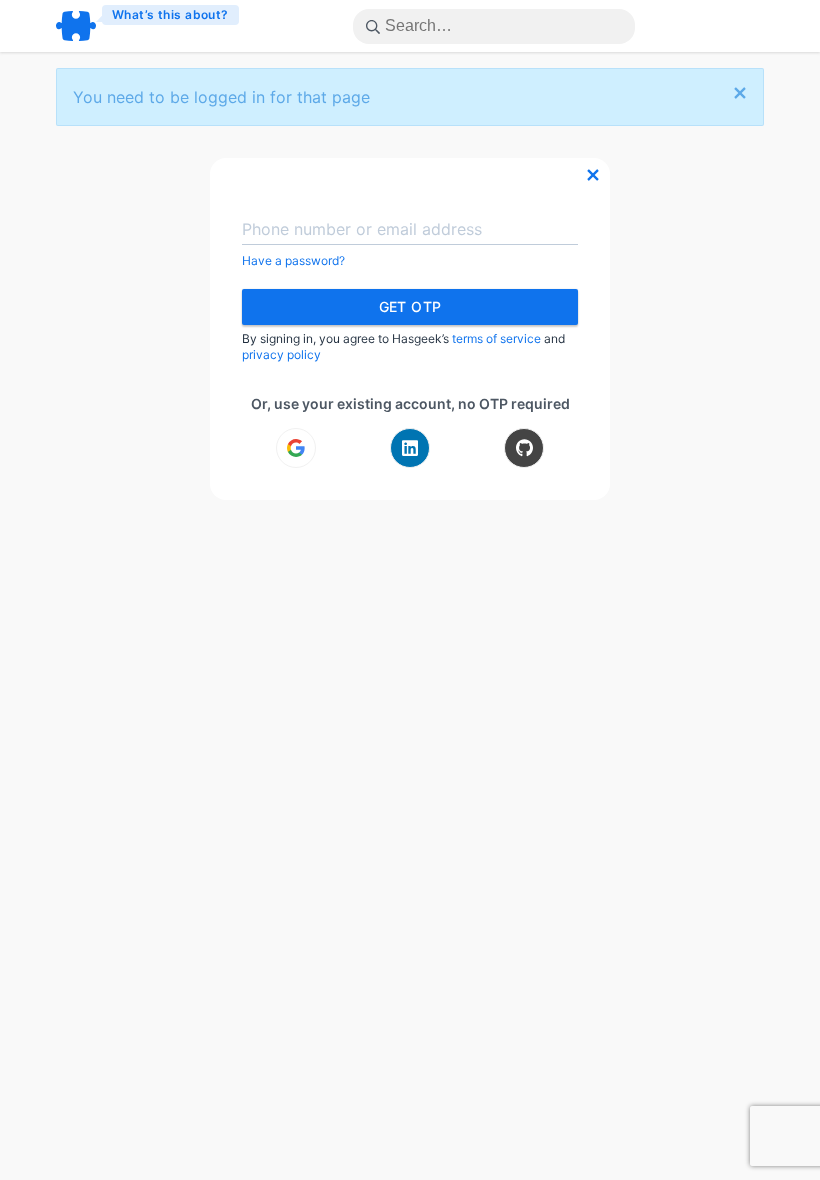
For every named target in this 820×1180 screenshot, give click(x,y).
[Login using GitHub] (524, 448)
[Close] (740, 94)
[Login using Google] (296, 448)
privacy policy (281, 354)
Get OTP (410, 306)
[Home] (148, 26)
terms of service (496, 338)
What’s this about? (170, 14)
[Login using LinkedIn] (410, 448)
